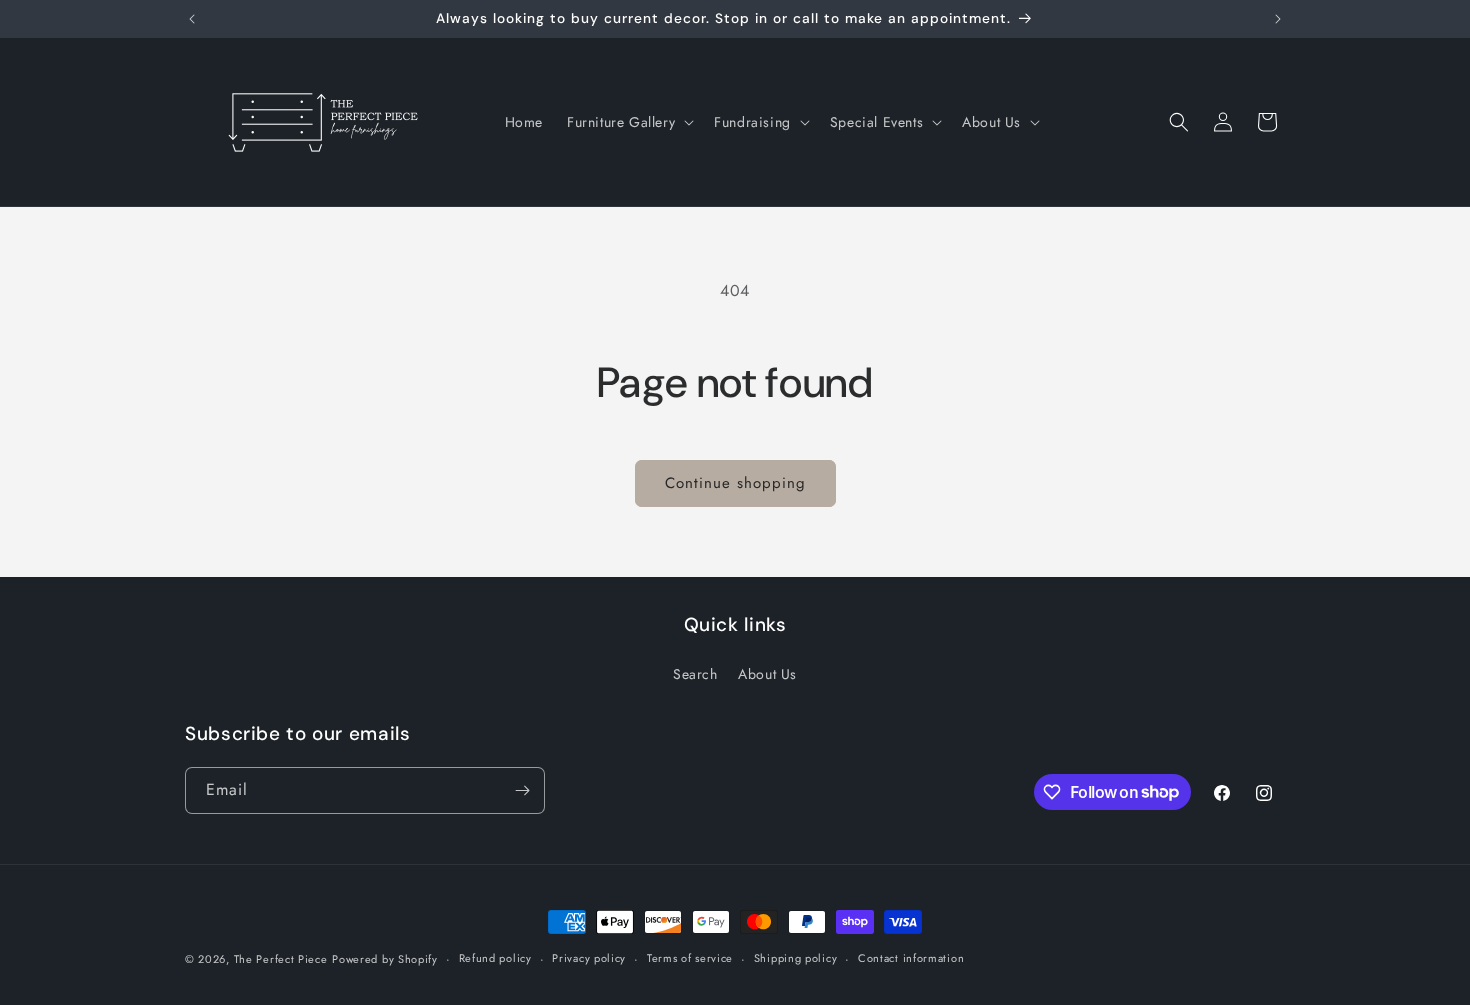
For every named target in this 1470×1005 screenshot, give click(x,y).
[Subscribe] (522, 790)
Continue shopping (735, 483)
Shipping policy (796, 958)
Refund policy (495, 958)
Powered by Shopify (385, 959)
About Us (767, 674)
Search (695, 674)
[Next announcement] (1278, 19)
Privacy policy (589, 958)
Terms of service (690, 958)
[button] (628, 122)
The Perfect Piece (281, 959)
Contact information (911, 958)
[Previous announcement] (192, 19)
